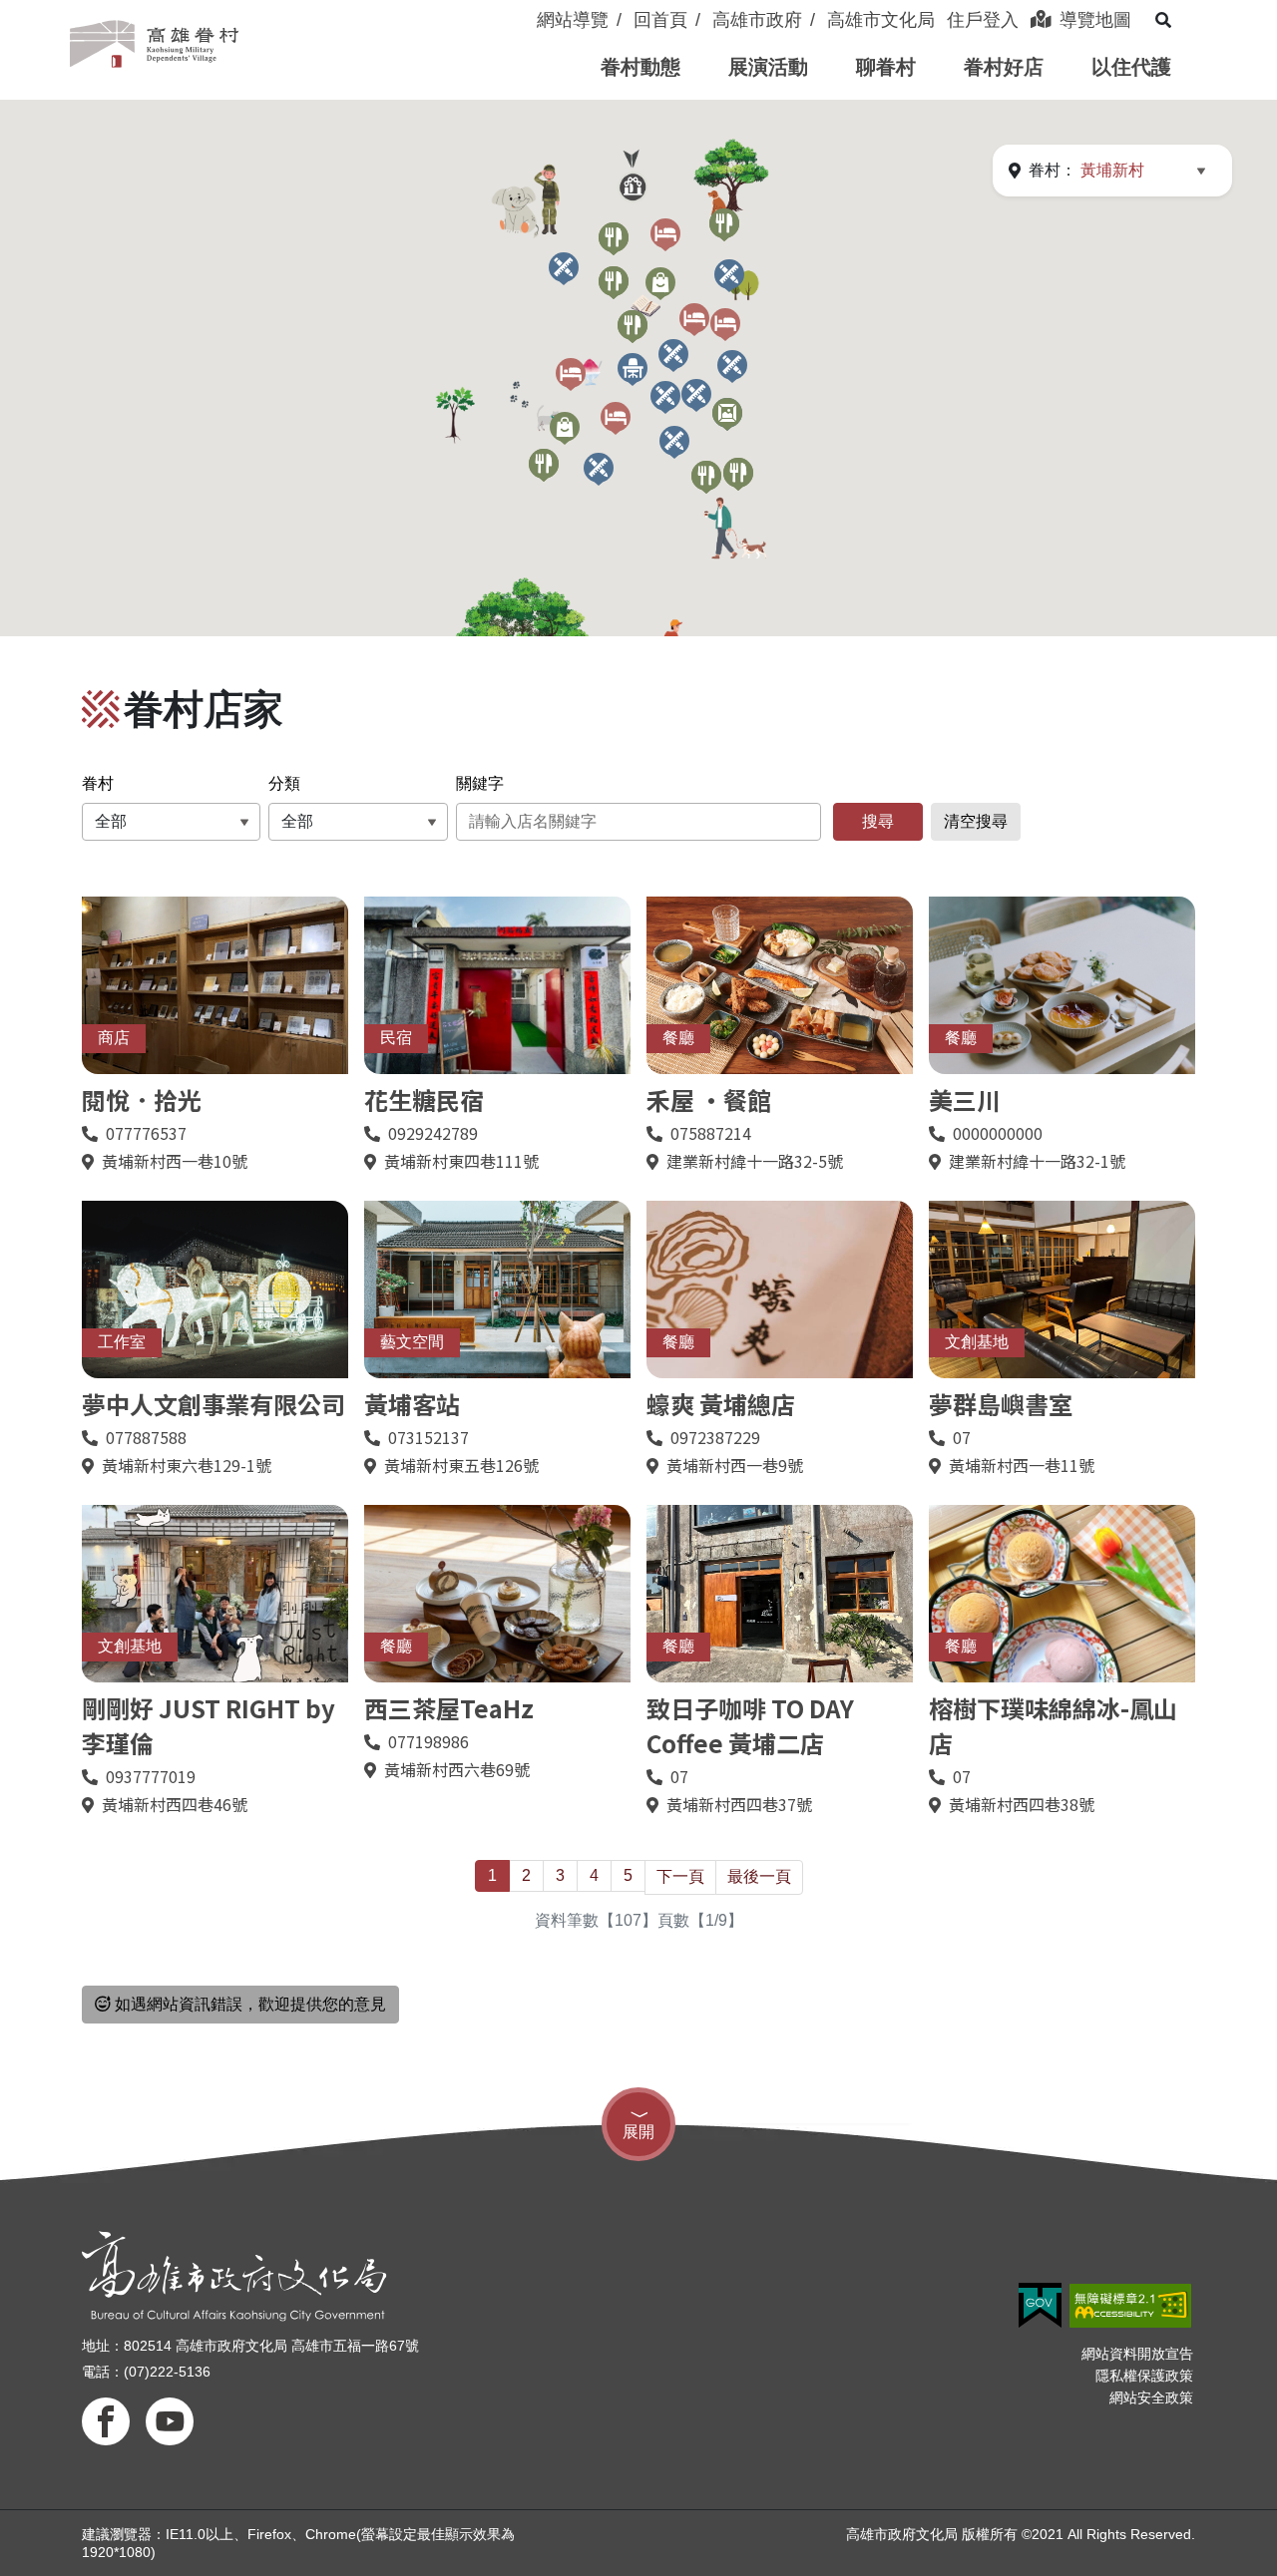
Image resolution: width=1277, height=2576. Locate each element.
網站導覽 (573, 20)
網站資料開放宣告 (1137, 2354)
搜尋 (878, 821)
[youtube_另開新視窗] (170, 2421)
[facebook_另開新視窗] (106, 2421)
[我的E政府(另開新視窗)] (1040, 2305)
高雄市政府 (757, 20)
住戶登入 (983, 20)
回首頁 (660, 20)
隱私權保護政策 (1144, 2376)
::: (527, 8)
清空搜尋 (976, 821)
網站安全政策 (1151, 2397)
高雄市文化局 (881, 20)
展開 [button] (638, 2132)
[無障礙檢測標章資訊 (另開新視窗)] (1130, 2306)
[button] (640, 67)
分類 (284, 783)
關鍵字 (480, 783)
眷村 (98, 783)
